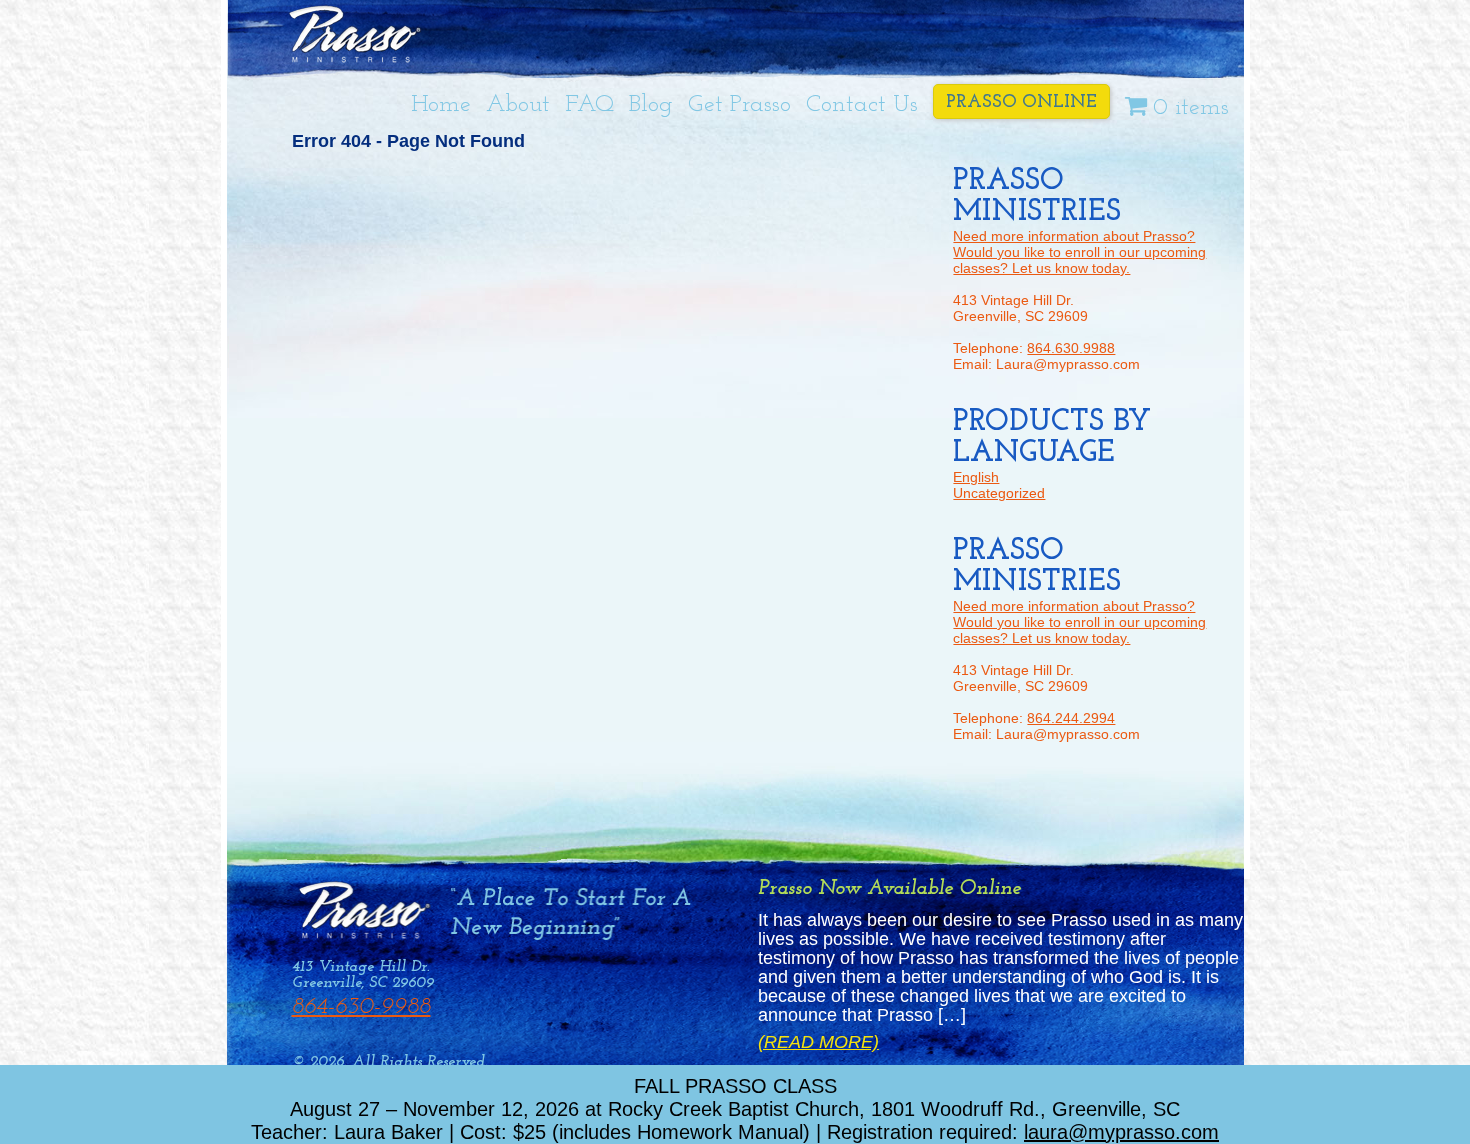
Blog (651, 105)
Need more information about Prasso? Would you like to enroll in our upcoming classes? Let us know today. (1079, 252)
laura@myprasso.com (1121, 1132)
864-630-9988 (361, 1007)
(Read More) (818, 1042)
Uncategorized (999, 493)
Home (441, 105)
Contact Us (862, 105)
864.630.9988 (1071, 348)
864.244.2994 (1071, 718)
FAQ (589, 105)
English (976, 477)
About (518, 105)
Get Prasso (739, 105)
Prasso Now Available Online (889, 888)
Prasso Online (1021, 103)
